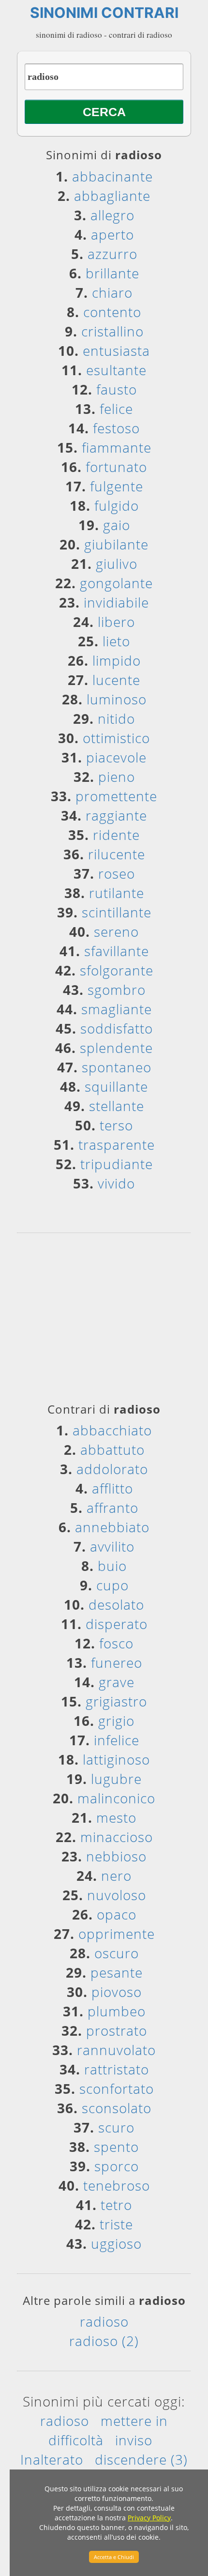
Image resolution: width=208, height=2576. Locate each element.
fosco (116, 1643)
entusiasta (116, 351)
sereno (116, 931)
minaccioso (117, 1837)
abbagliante (112, 196)
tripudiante (117, 1164)
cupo (112, 1585)
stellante (117, 1106)
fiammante (117, 447)
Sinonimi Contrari (104, 13)
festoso (116, 428)
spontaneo (117, 1067)
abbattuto (112, 1449)
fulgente (117, 486)
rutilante (117, 893)
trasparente (117, 1144)
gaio (117, 525)
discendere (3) (141, 2459)
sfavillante (117, 951)
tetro (116, 2205)
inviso (134, 2440)
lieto (116, 641)
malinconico (116, 1798)
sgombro (117, 990)
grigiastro (116, 1701)
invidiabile (116, 602)
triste (116, 2224)
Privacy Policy (149, 2518)
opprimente (117, 1934)
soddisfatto (117, 1028)
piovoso (117, 1992)
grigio (116, 1721)
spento (116, 2147)
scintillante (117, 912)
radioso (104, 2321)
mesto (116, 1817)
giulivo (117, 564)
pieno (117, 777)
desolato (116, 1604)
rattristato (117, 2069)
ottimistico (116, 738)
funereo (117, 1662)
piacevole (116, 757)
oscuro (117, 1953)
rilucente (117, 854)
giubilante (116, 544)
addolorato (112, 1469)
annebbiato (112, 1527)
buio (112, 1566)
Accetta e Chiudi (114, 2557)
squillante (116, 1086)
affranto (112, 1508)
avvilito (112, 1546)
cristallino (112, 331)
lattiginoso (116, 1759)
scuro (116, 2127)
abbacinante (112, 176)
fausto (117, 389)
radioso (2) (104, 2341)
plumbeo (117, 2011)
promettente (116, 796)
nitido (116, 718)
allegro (112, 215)
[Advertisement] (104, 1321)
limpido (117, 660)
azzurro (112, 254)
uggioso (116, 2243)
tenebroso (117, 2185)
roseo (117, 873)
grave (117, 1682)
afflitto (112, 1488)
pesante (117, 1972)
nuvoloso (117, 1895)
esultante (116, 370)
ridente (116, 835)
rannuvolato (116, 2050)
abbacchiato (112, 1430)
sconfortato (117, 2088)
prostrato (117, 2030)
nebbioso (116, 1856)
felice (116, 409)
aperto (112, 234)
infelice (117, 1740)
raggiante (116, 815)
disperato (117, 1624)
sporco (117, 2166)
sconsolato (117, 2108)
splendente (116, 1048)
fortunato (116, 467)
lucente (116, 680)
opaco (117, 1914)
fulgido (117, 505)
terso (116, 1125)
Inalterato (52, 2459)
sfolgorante (117, 970)
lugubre (116, 1779)
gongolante (116, 583)
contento (112, 312)
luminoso (117, 699)
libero (116, 622)
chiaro (112, 292)
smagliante (117, 1009)
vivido (116, 1183)
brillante (112, 273)
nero (116, 1875)
